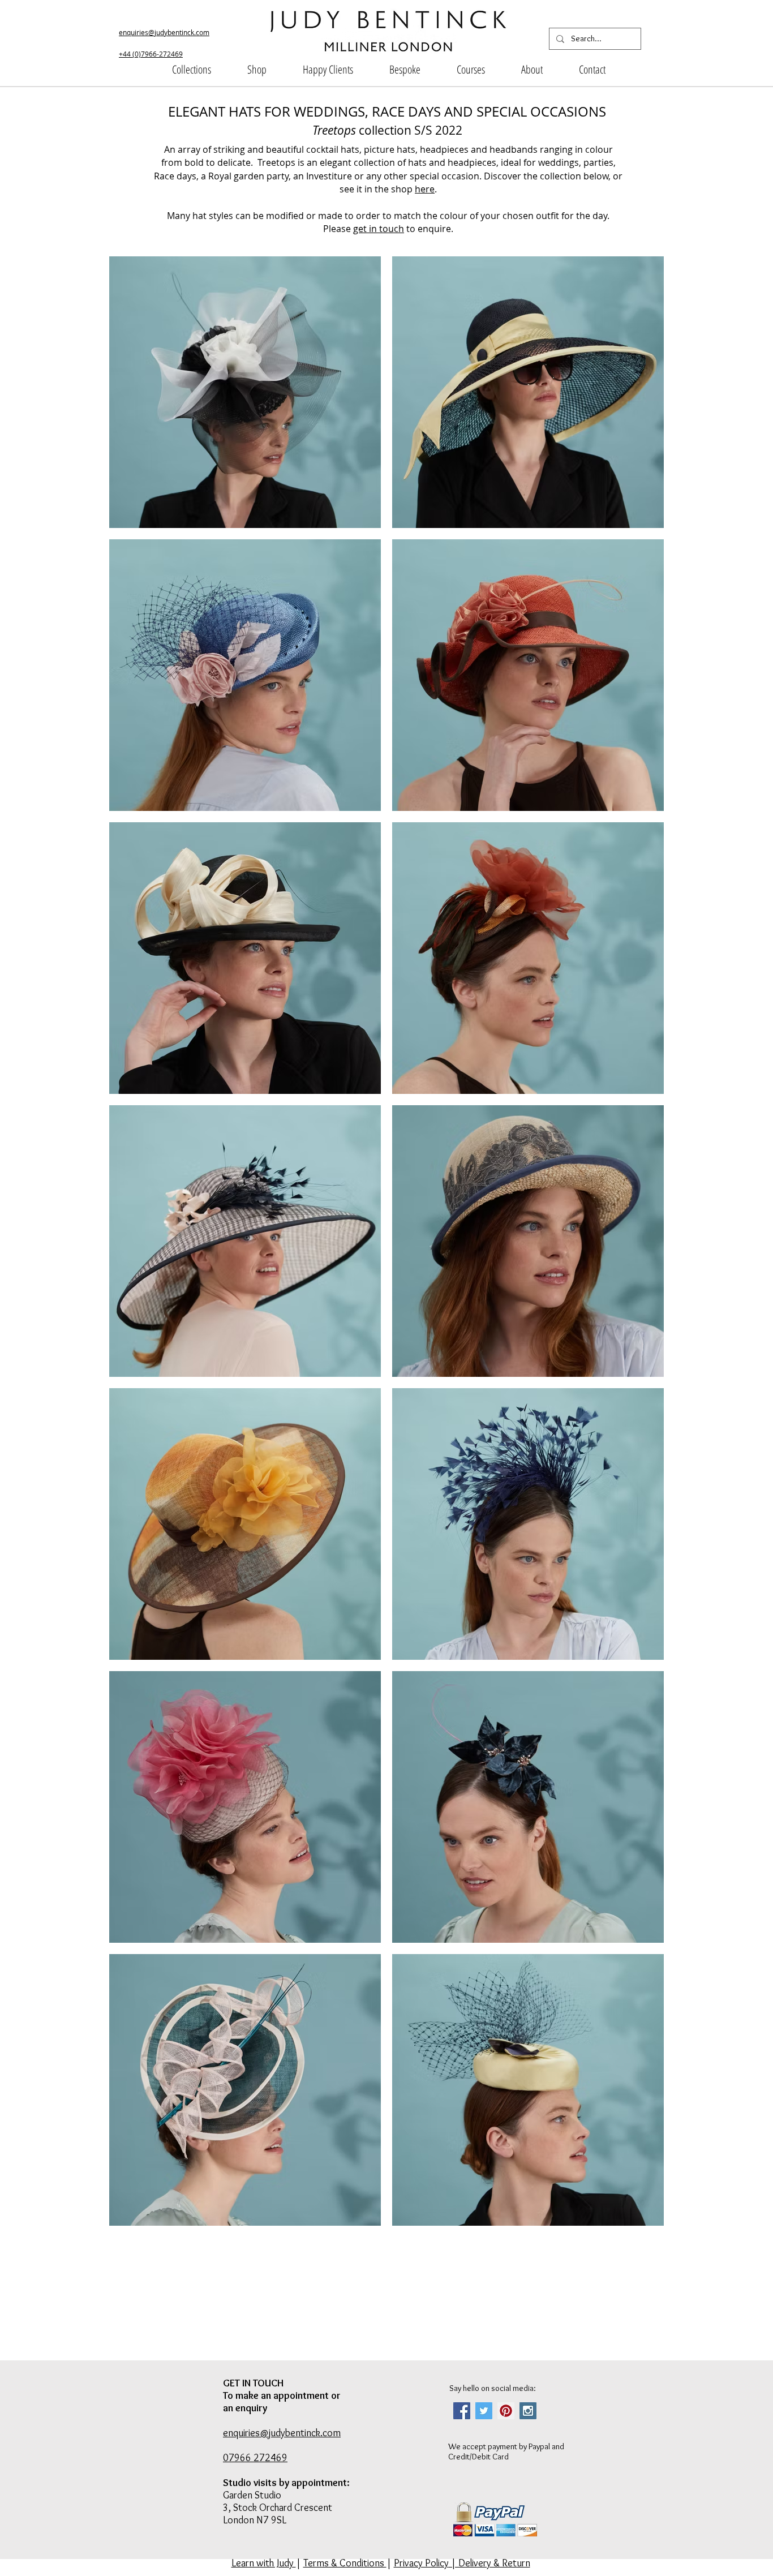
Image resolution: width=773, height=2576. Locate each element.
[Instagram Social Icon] (528, 2411)
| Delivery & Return (489, 2563)
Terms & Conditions (345, 2563)
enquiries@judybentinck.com (164, 32)
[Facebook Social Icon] (462, 2411)
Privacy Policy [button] (421, 2563)
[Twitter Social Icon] (484, 2411)
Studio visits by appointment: (286, 2483)
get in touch (379, 229)
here (425, 189)
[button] (192, 70)
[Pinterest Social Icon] (506, 2411)
